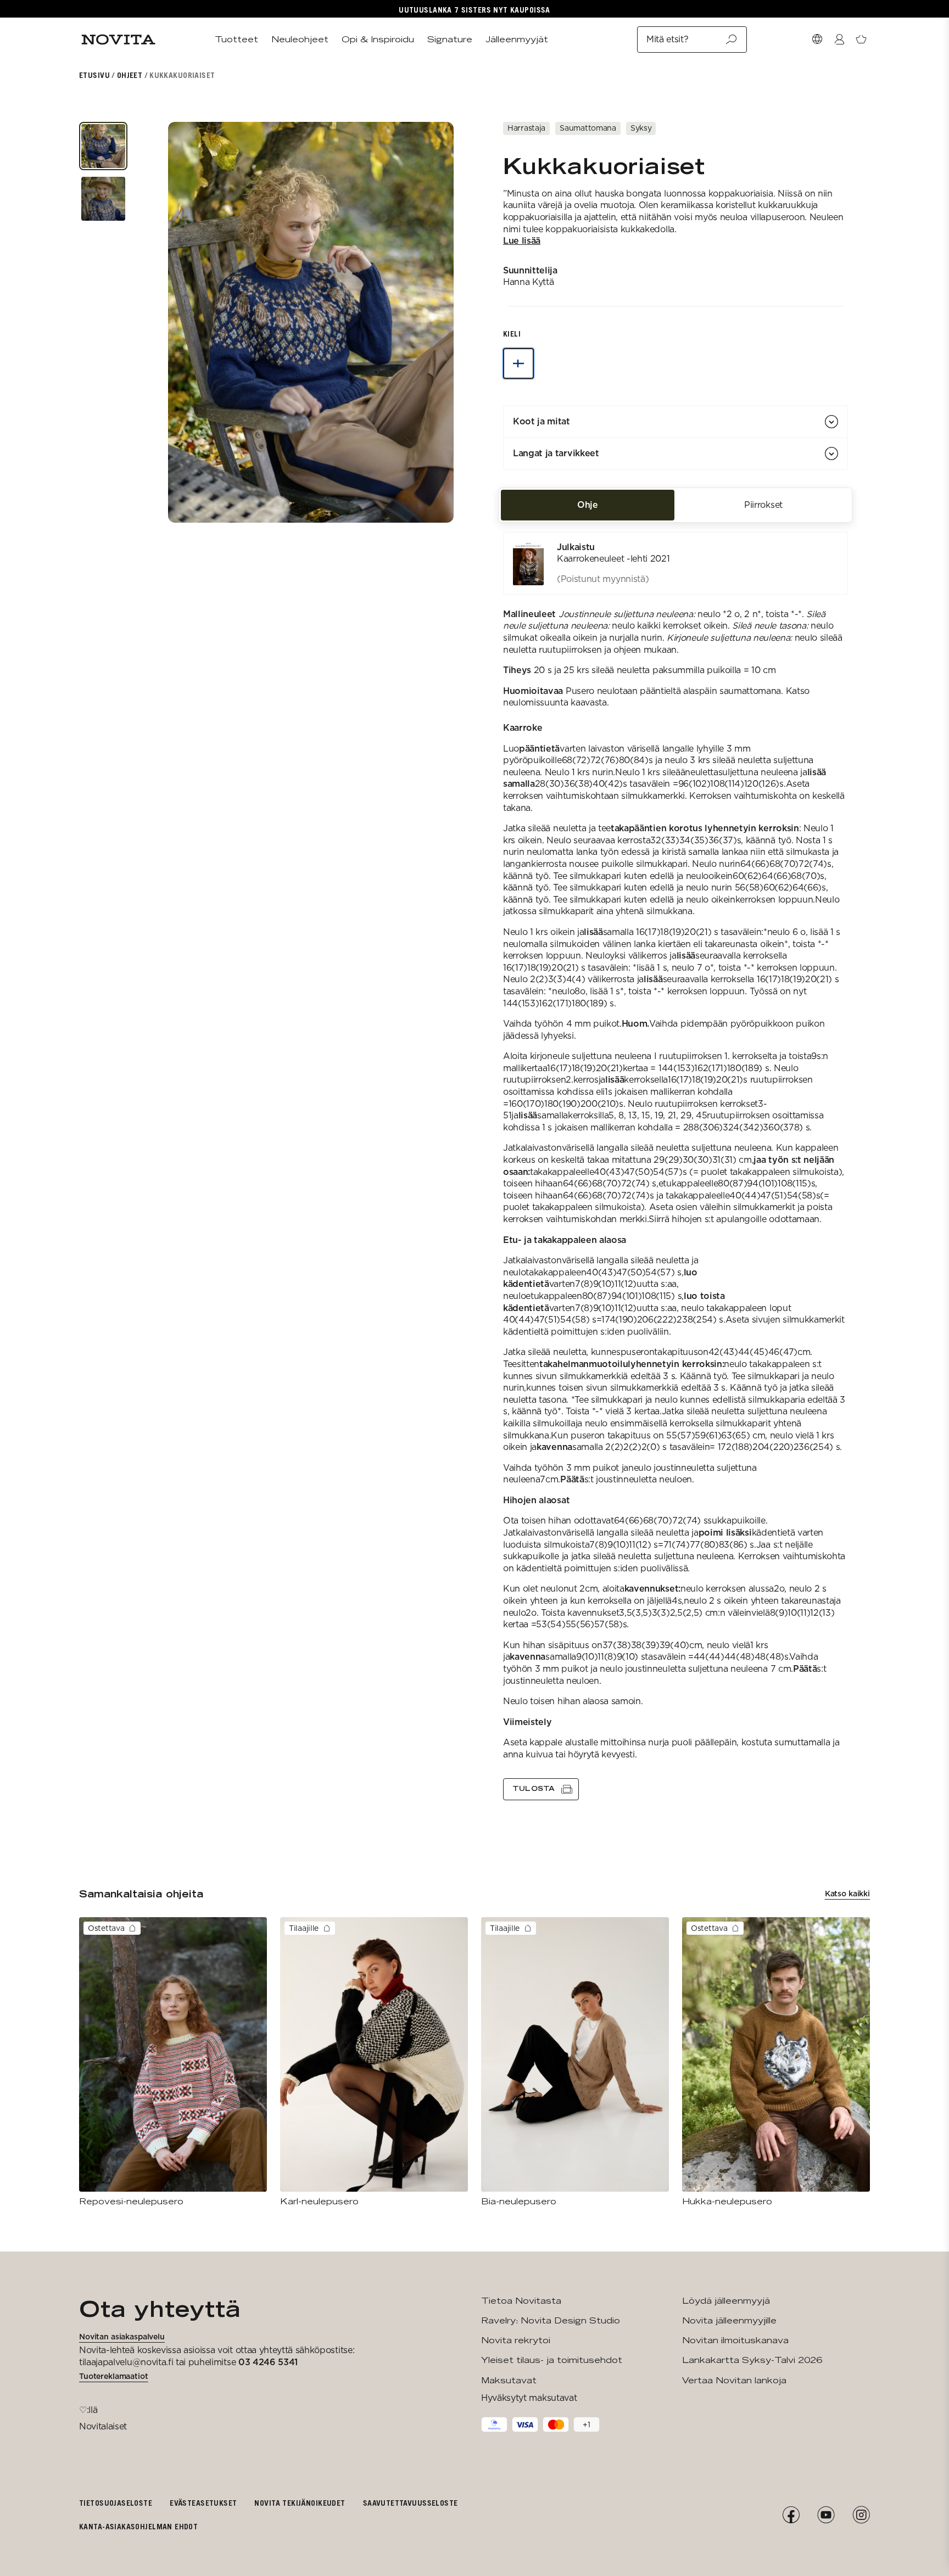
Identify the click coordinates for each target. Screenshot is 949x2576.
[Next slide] (430, 322)
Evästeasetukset (203, 2503)
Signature (450, 39)
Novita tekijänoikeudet (300, 2503)
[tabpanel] (676, 1166)
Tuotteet (236, 39)
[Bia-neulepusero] (575, 2062)
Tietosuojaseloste (116, 2503)
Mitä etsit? (667, 39)
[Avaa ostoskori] (861, 40)
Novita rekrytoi (516, 2340)
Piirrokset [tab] (763, 505)
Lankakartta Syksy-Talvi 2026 (752, 2360)
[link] (676, 563)
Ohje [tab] (588, 505)
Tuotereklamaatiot (114, 2376)
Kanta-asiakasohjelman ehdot (138, 2526)
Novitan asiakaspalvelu (122, 2337)
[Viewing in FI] (518, 363)
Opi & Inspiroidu (378, 39)
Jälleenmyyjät (517, 39)
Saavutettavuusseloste (411, 2503)
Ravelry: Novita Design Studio (551, 2320)
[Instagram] (861, 2515)
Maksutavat (509, 2380)
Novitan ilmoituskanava (735, 2340)
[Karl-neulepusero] (374, 2062)
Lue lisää (522, 241)
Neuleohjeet (300, 39)
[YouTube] (826, 2515)
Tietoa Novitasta (521, 2301)
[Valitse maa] (817, 40)
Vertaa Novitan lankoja (734, 2380)
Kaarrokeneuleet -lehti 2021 (613, 559)
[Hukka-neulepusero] (776, 2062)
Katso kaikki (847, 1894)
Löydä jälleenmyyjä (726, 2301)
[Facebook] (791, 2515)
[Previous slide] (192, 322)
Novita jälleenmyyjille (729, 2320)
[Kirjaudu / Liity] (839, 40)
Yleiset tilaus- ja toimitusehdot (552, 2360)
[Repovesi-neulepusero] (173, 2062)
